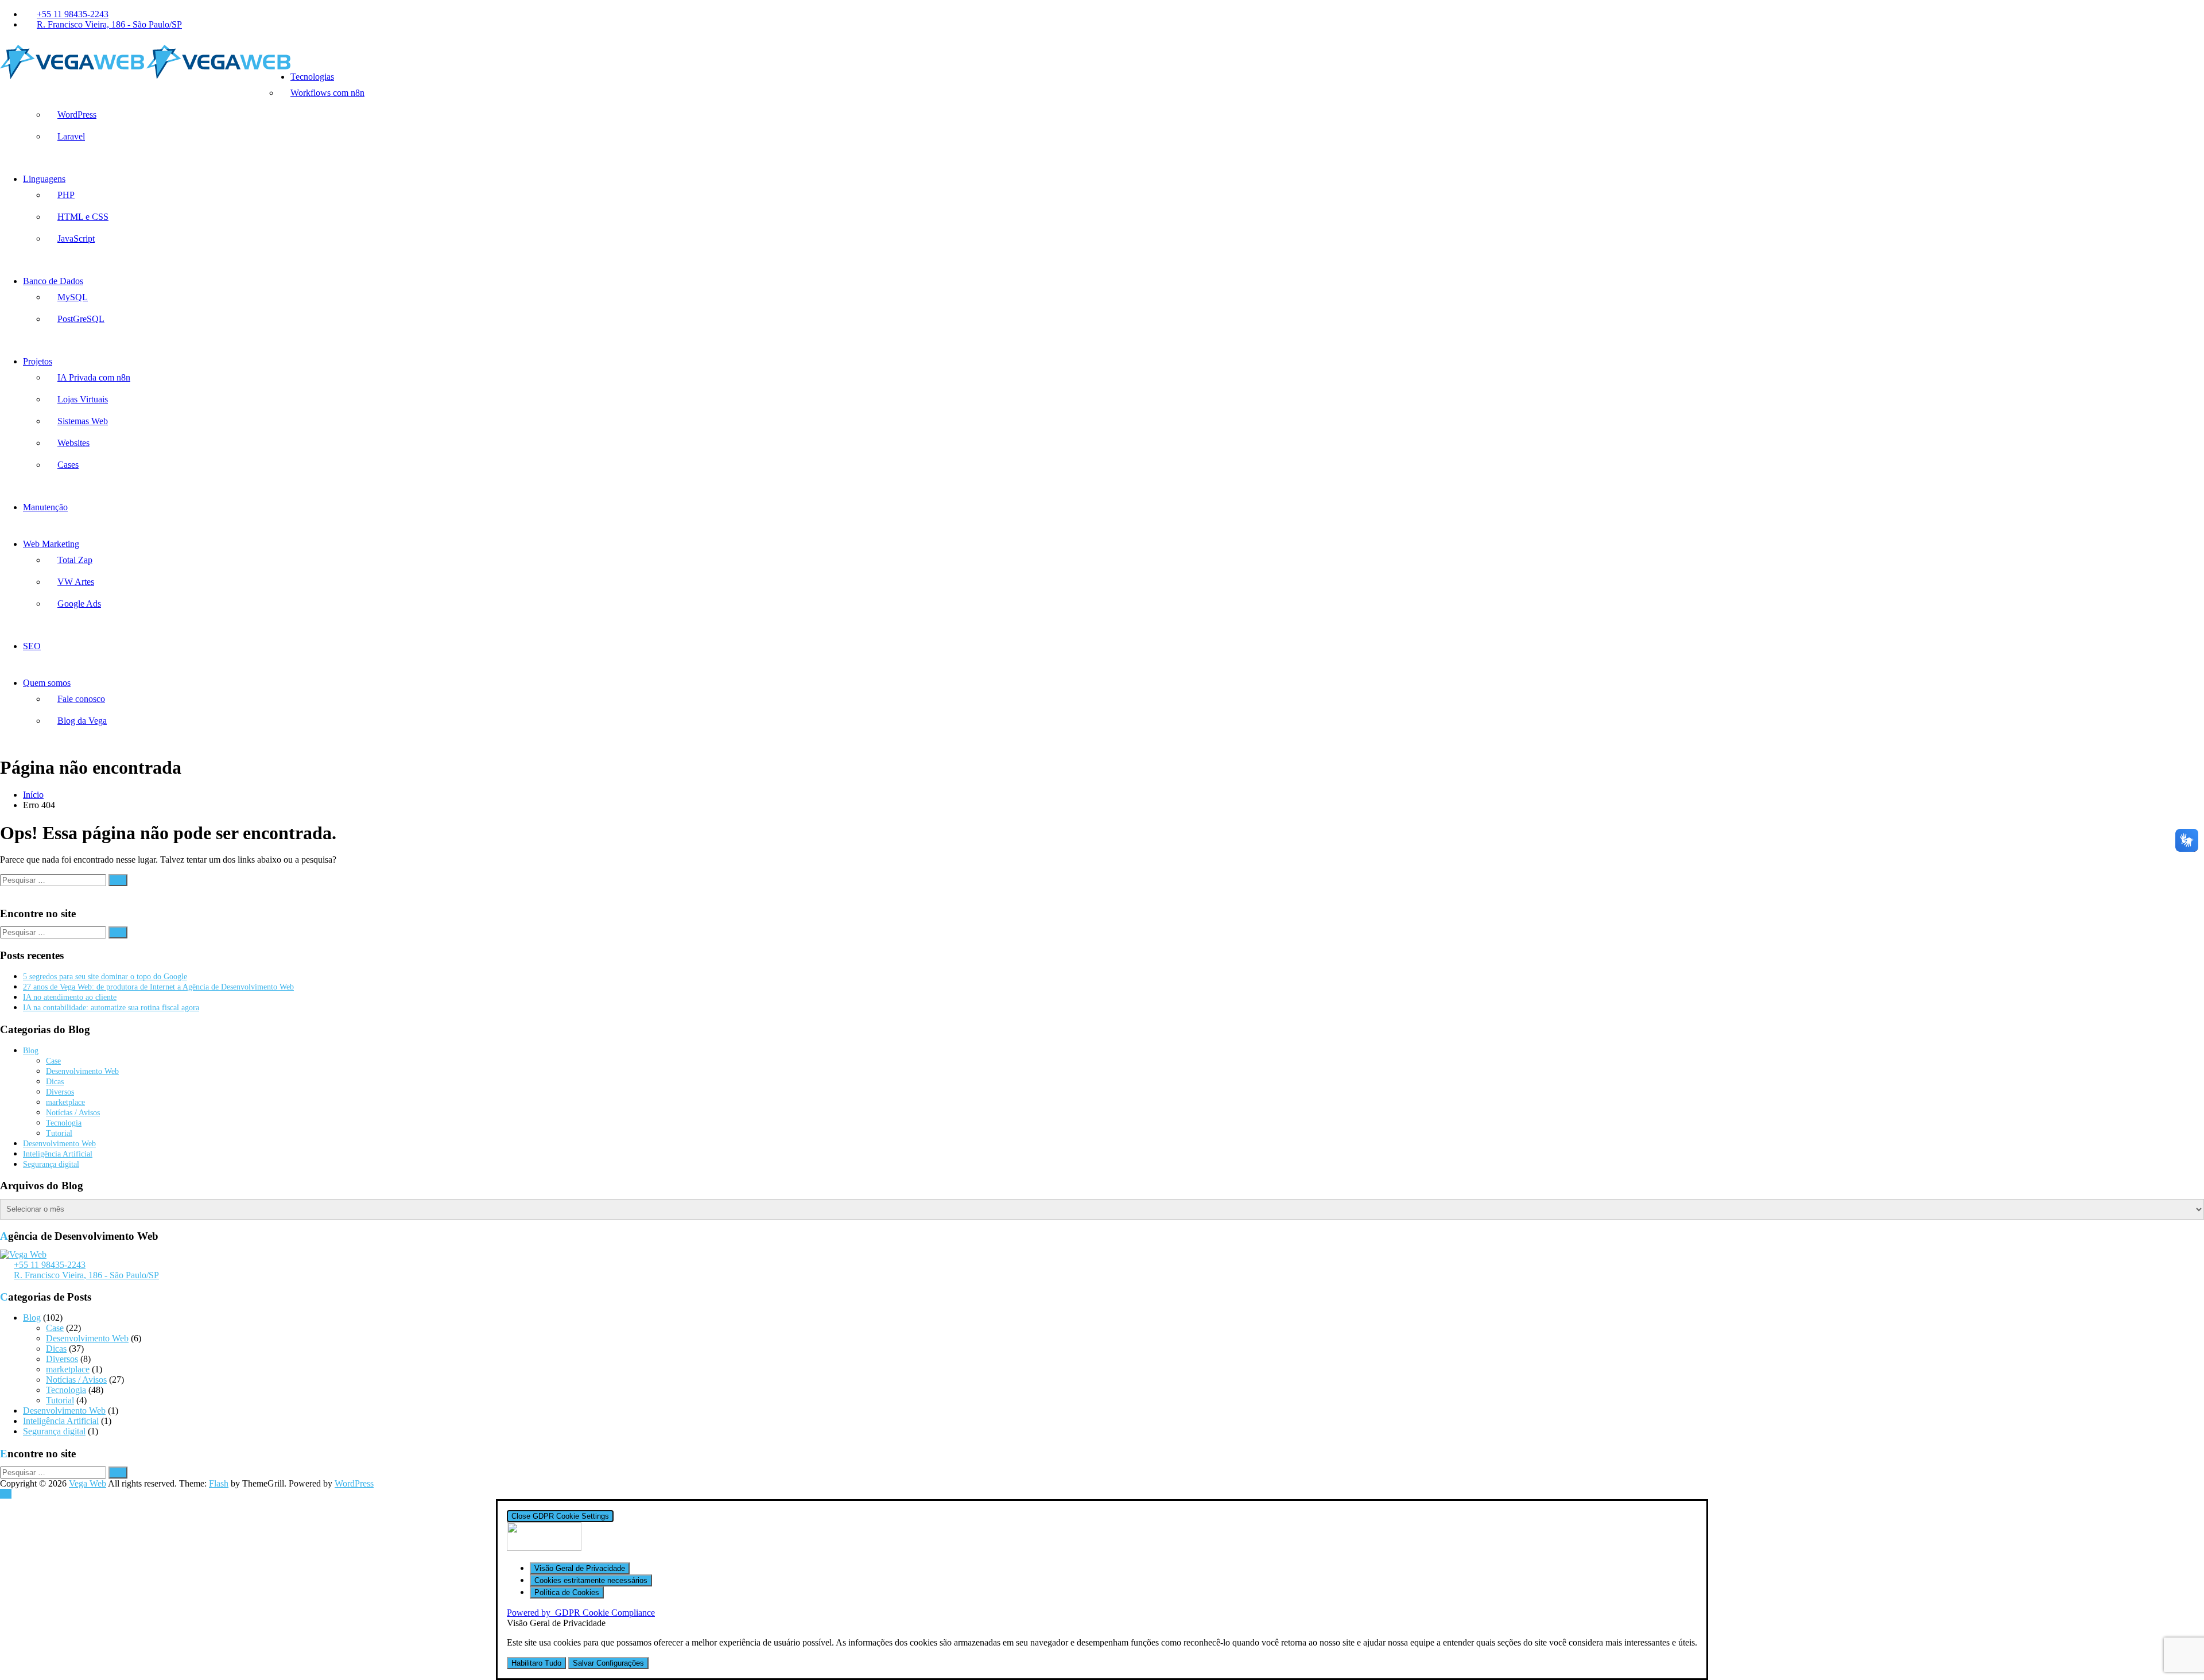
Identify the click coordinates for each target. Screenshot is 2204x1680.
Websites (73, 443)
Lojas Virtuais (83, 399)
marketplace (65, 1102)
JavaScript (76, 238)
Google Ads (79, 604)
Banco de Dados (53, 281)
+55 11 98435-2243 (73, 14)
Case (53, 1061)
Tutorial (59, 1133)
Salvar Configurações (608, 1663)
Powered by (581, 1613)
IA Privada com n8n (94, 377)
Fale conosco (81, 699)
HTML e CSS (83, 217)
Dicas (55, 1082)
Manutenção (45, 507)
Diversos (60, 1092)
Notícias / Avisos (73, 1113)
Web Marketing (51, 544)
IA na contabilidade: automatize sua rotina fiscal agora (111, 1008)
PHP (66, 195)
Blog (31, 1051)
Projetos (38, 361)
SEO (32, 646)
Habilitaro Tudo (536, 1663)
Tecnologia (64, 1123)
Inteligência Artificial (58, 1154)
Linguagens (44, 179)
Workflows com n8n (327, 93)
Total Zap (75, 560)
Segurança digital (51, 1164)
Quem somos (47, 683)
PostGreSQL (81, 319)
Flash (219, 1483)
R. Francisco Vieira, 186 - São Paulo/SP (109, 24)
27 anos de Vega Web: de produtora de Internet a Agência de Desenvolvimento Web (158, 987)
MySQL (73, 297)
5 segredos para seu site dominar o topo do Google (105, 977)
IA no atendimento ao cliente (70, 997)
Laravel (71, 136)
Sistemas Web (83, 421)
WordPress (77, 115)
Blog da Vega (82, 721)
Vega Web (88, 1483)
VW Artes (76, 582)
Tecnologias (312, 77)
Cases (68, 465)
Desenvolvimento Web (82, 1071)
